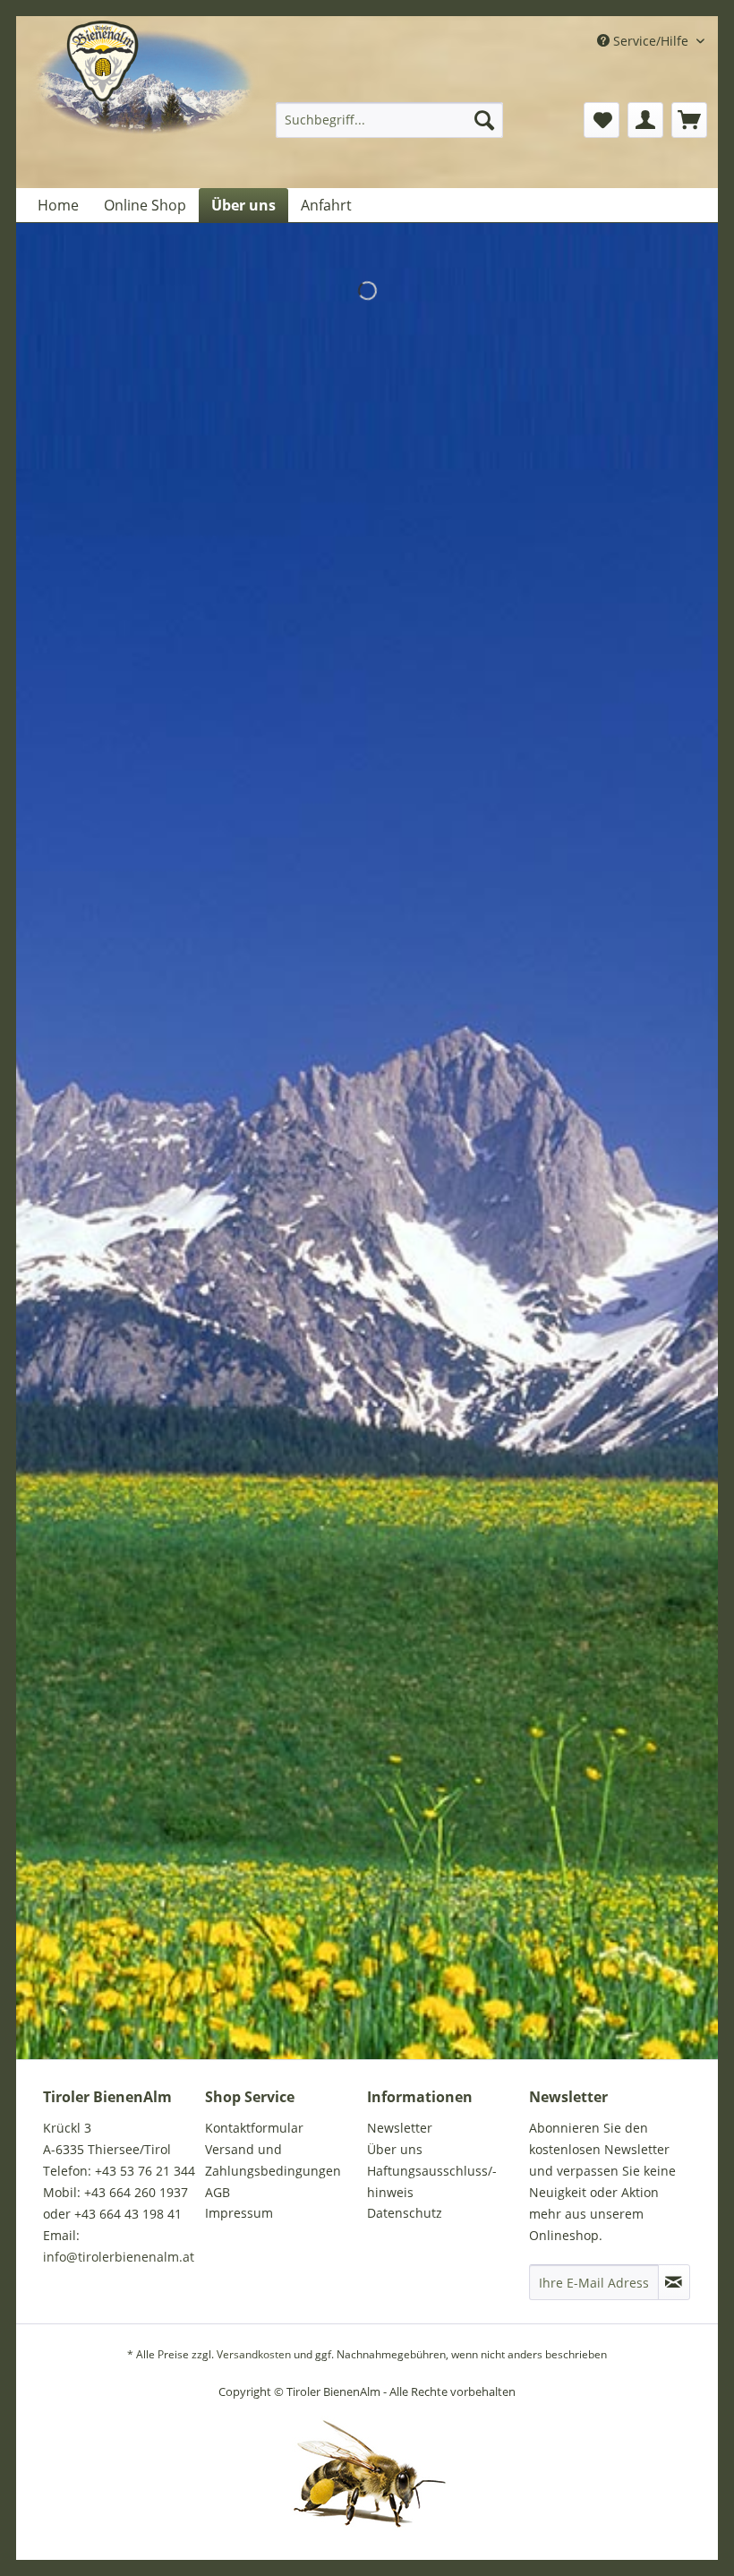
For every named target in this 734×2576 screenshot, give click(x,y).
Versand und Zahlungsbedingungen (273, 2160)
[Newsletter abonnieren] (674, 2282)
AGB (218, 2192)
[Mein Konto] (645, 120)
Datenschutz (405, 2213)
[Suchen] (484, 120)
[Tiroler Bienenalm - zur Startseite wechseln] (145, 105)
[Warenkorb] (689, 120)
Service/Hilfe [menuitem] (651, 41)
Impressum (239, 2213)
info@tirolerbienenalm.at (119, 2257)
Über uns (395, 2149)
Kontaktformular (254, 2128)
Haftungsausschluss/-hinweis (432, 2181)
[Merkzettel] (602, 120)
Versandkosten (254, 2354)
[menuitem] (390, 120)
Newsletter (400, 2128)
